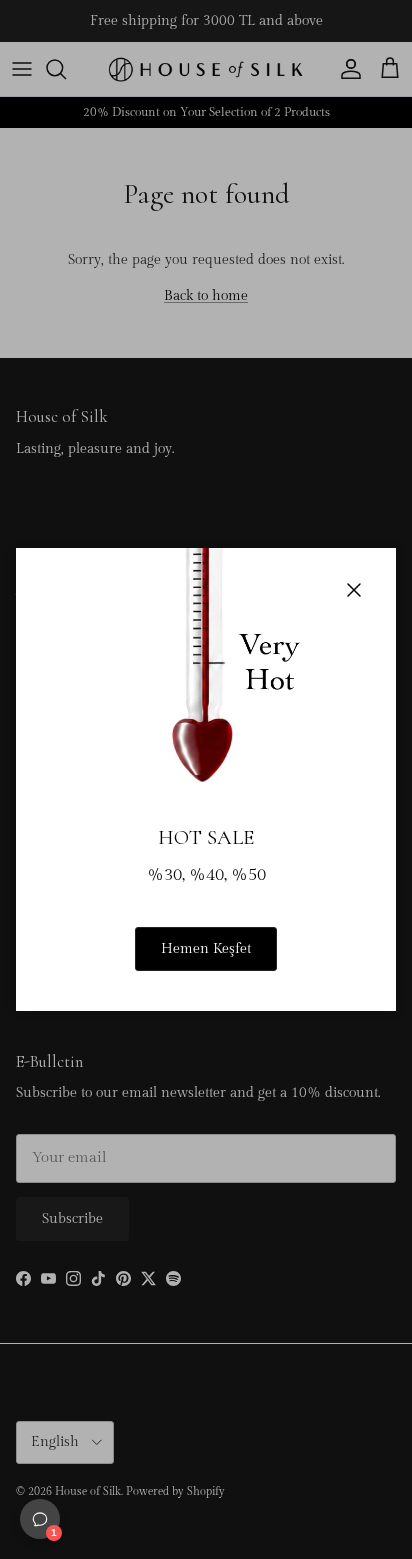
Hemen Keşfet (206, 949)
